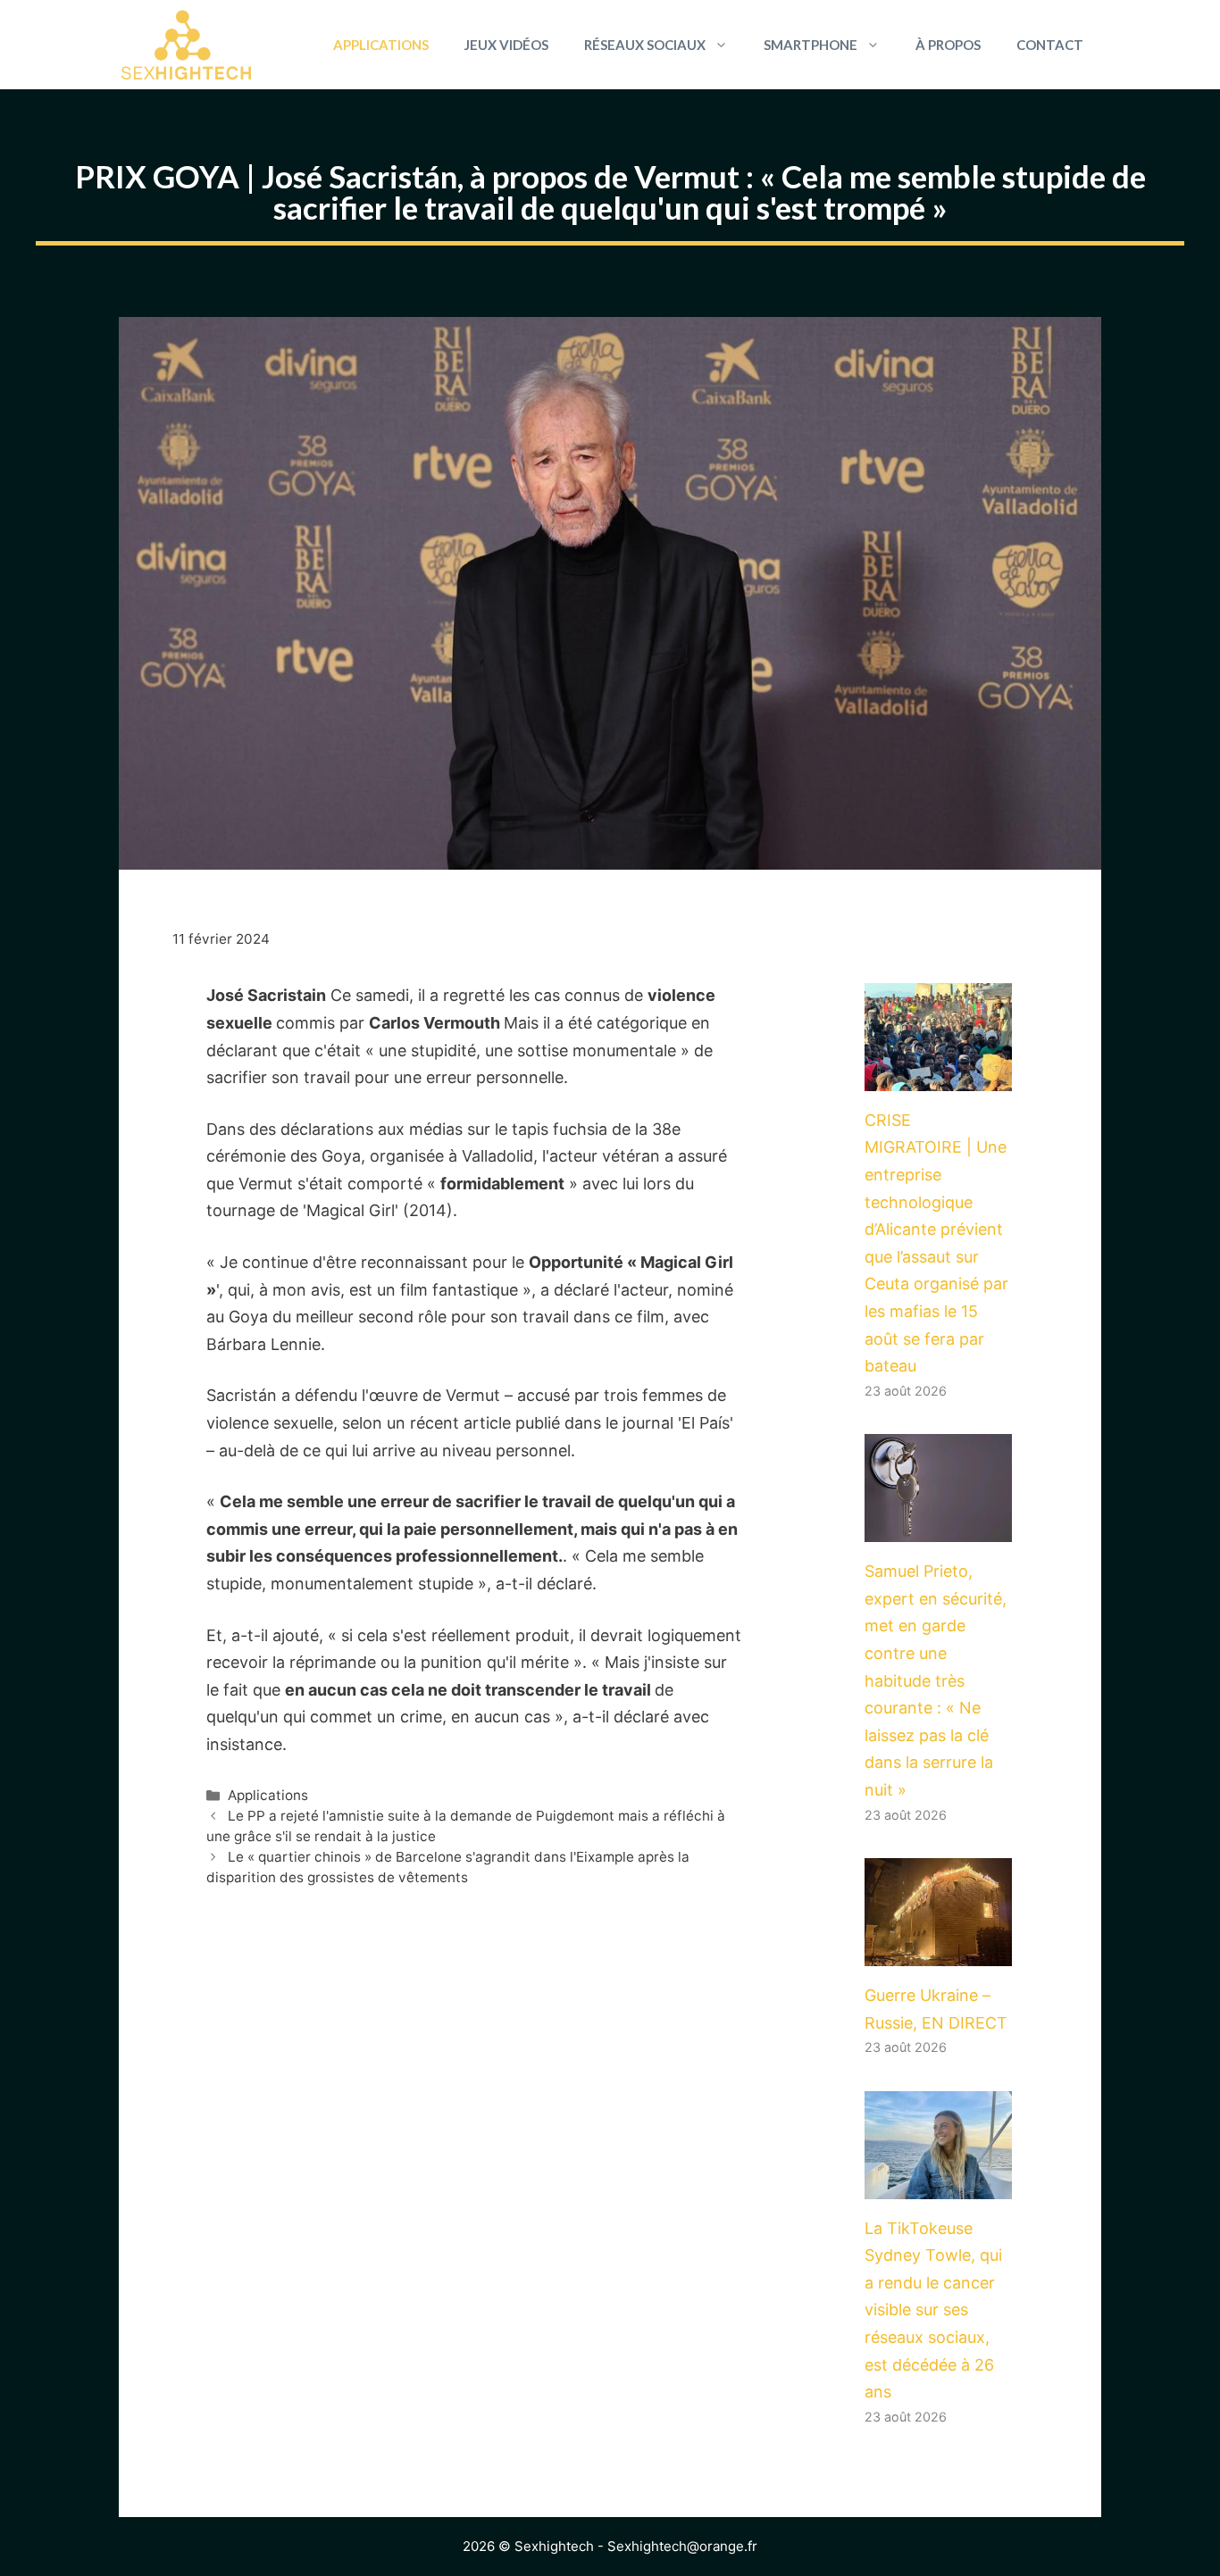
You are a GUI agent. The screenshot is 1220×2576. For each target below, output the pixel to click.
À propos (948, 45)
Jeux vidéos (506, 45)
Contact (1050, 45)
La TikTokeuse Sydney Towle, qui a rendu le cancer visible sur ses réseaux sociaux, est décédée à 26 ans (933, 2310)
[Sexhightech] (186, 45)
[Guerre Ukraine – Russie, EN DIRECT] (938, 1951)
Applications (381, 45)
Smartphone (811, 45)
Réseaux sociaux (645, 45)
